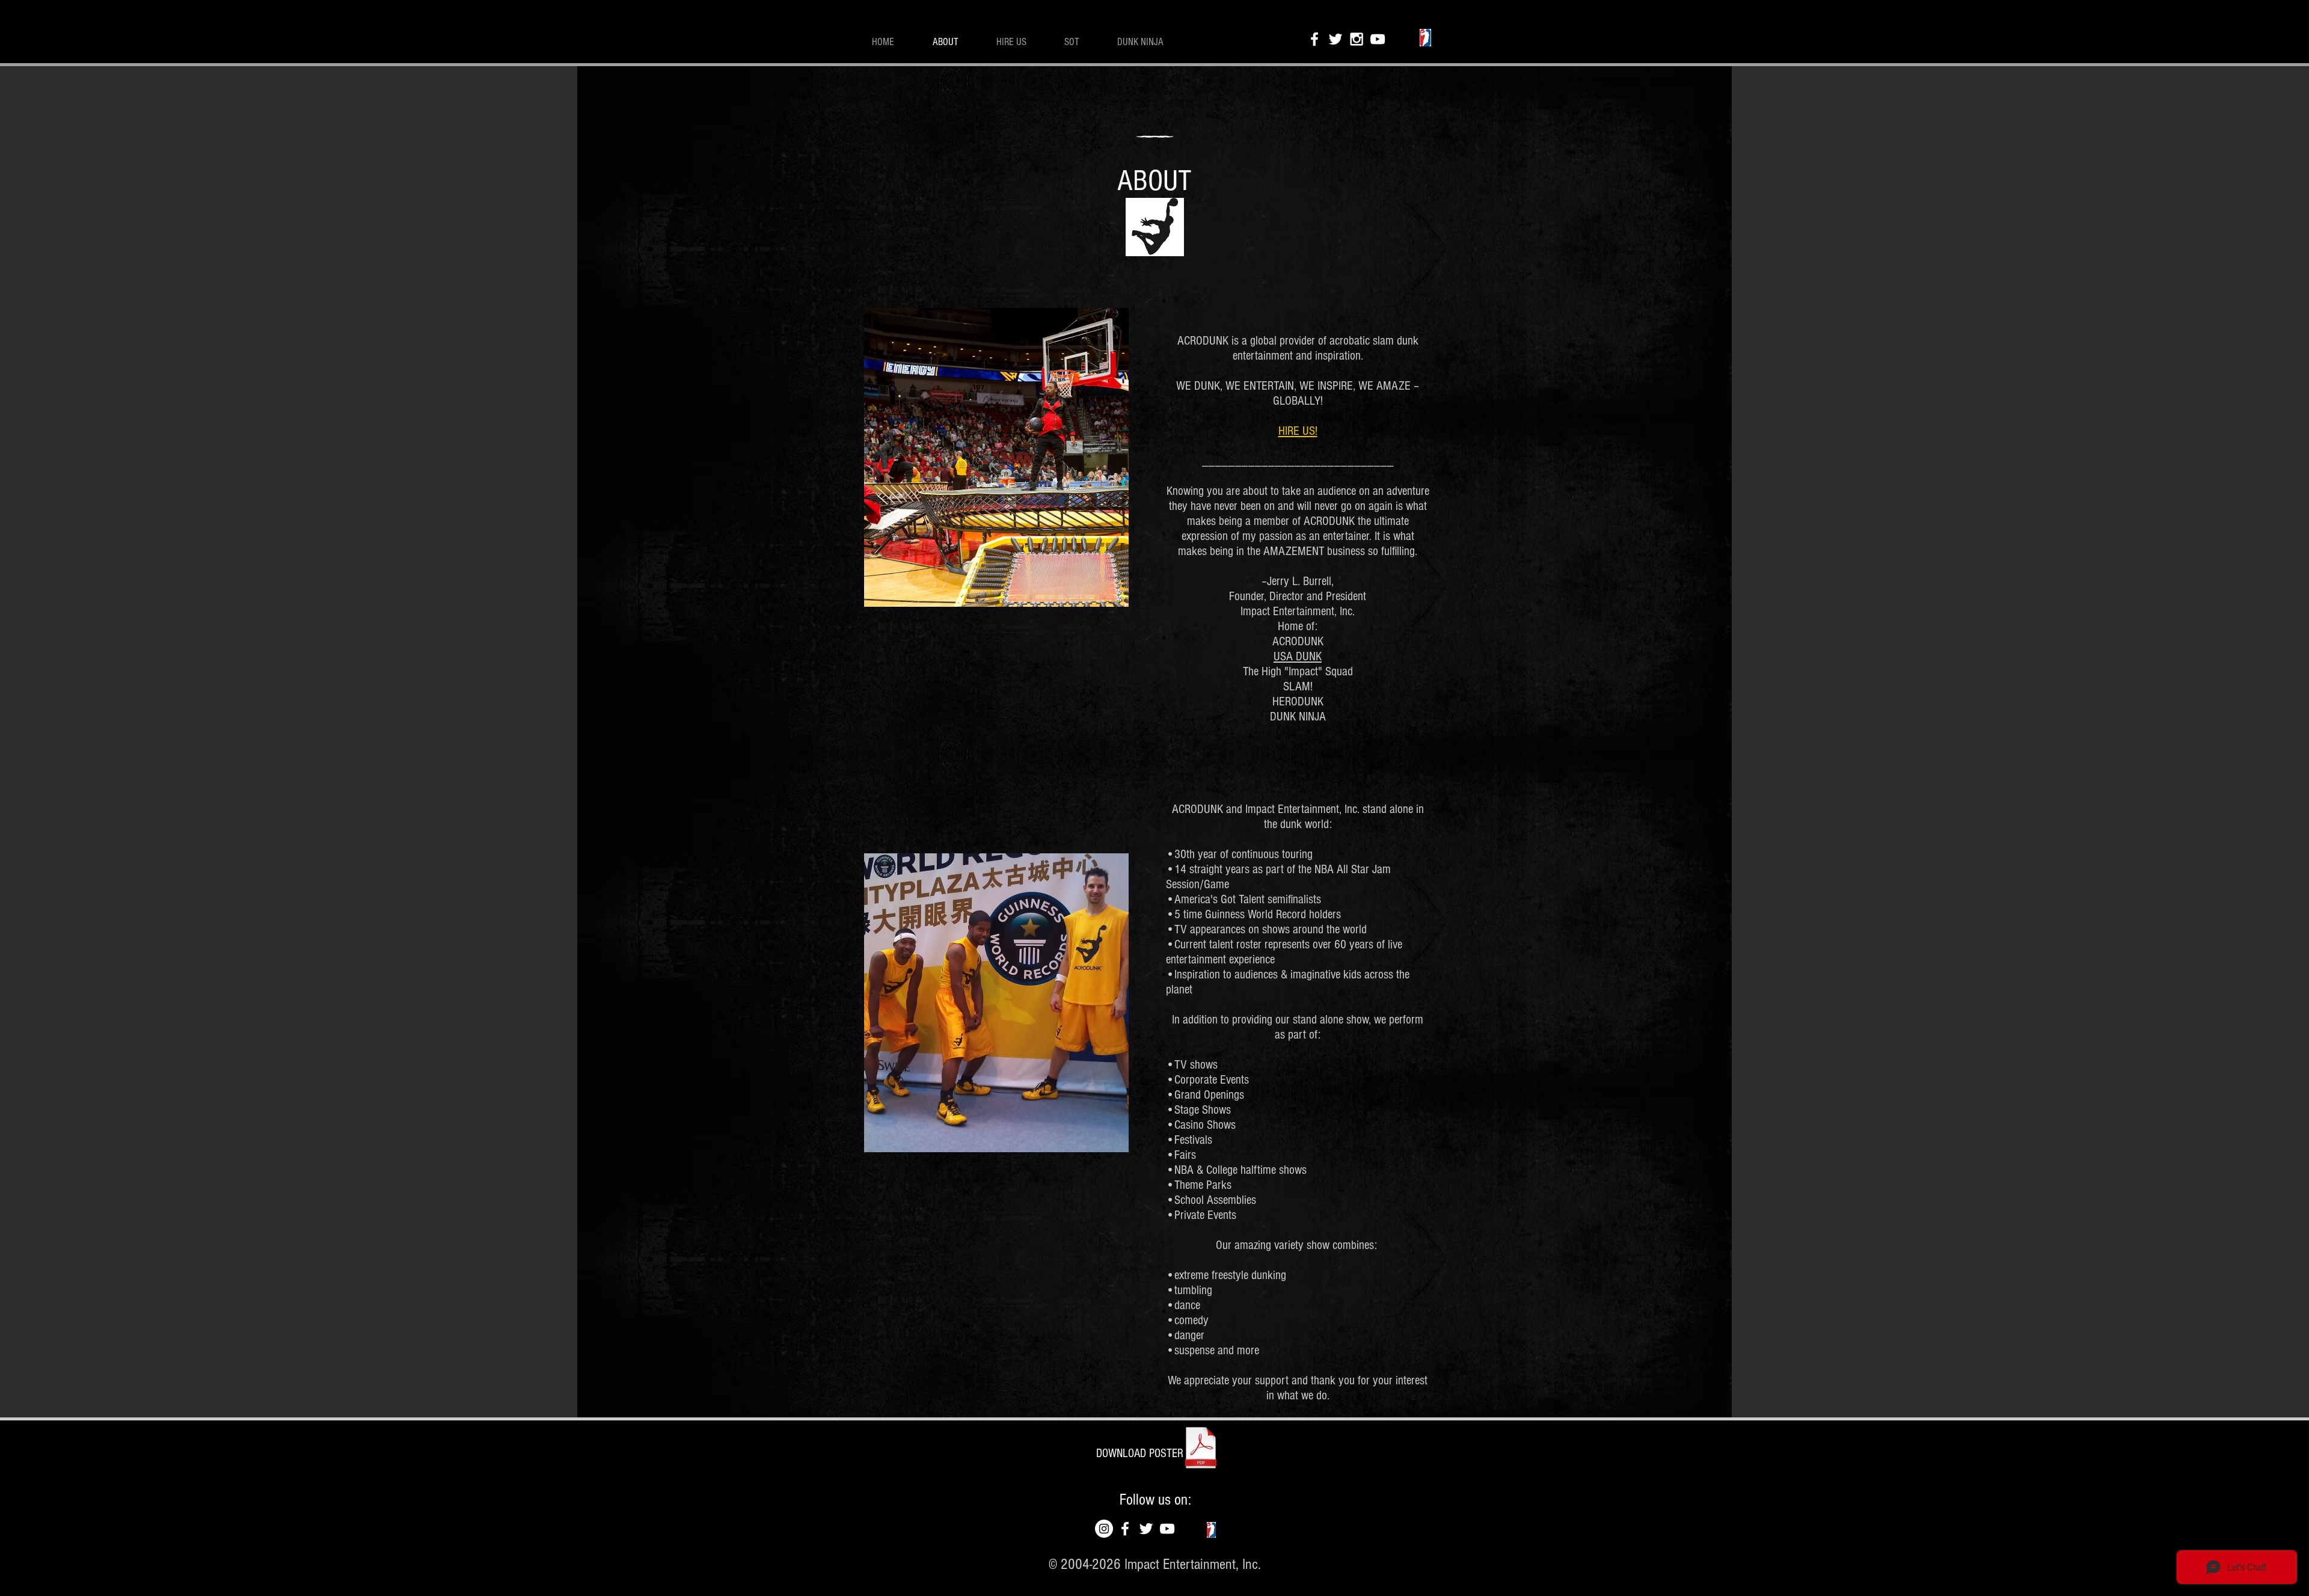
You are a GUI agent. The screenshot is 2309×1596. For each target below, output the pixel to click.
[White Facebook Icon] (1314, 39)
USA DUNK (1298, 656)
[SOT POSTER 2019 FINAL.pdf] (1201, 1449)
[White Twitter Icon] (1335, 39)
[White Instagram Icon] (1357, 39)
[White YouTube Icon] (1378, 39)
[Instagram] (1104, 1529)
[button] (1139, 1453)
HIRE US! (1298, 431)
